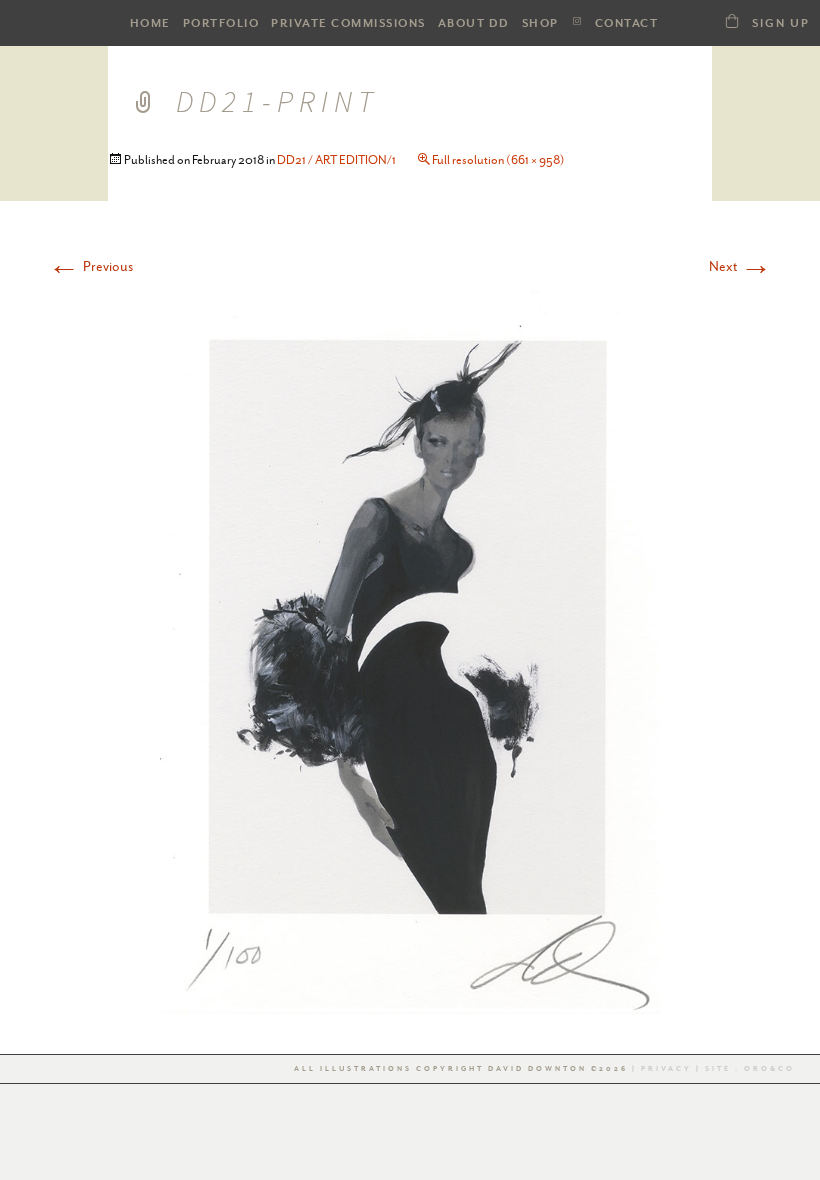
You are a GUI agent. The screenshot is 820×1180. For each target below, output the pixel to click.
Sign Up (781, 23)
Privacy (666, 1069)
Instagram (577, 21)
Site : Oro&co (748, 1069)
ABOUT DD (474, 23)
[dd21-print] (410, 649)
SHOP (540, 23)
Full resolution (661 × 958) (498, 160)
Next (740, 266)
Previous (90, 266)
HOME (150, 23)
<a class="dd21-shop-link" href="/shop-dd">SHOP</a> (732, 20)
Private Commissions (348, 23)
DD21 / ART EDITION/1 (336, 160)
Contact (627, 23)
